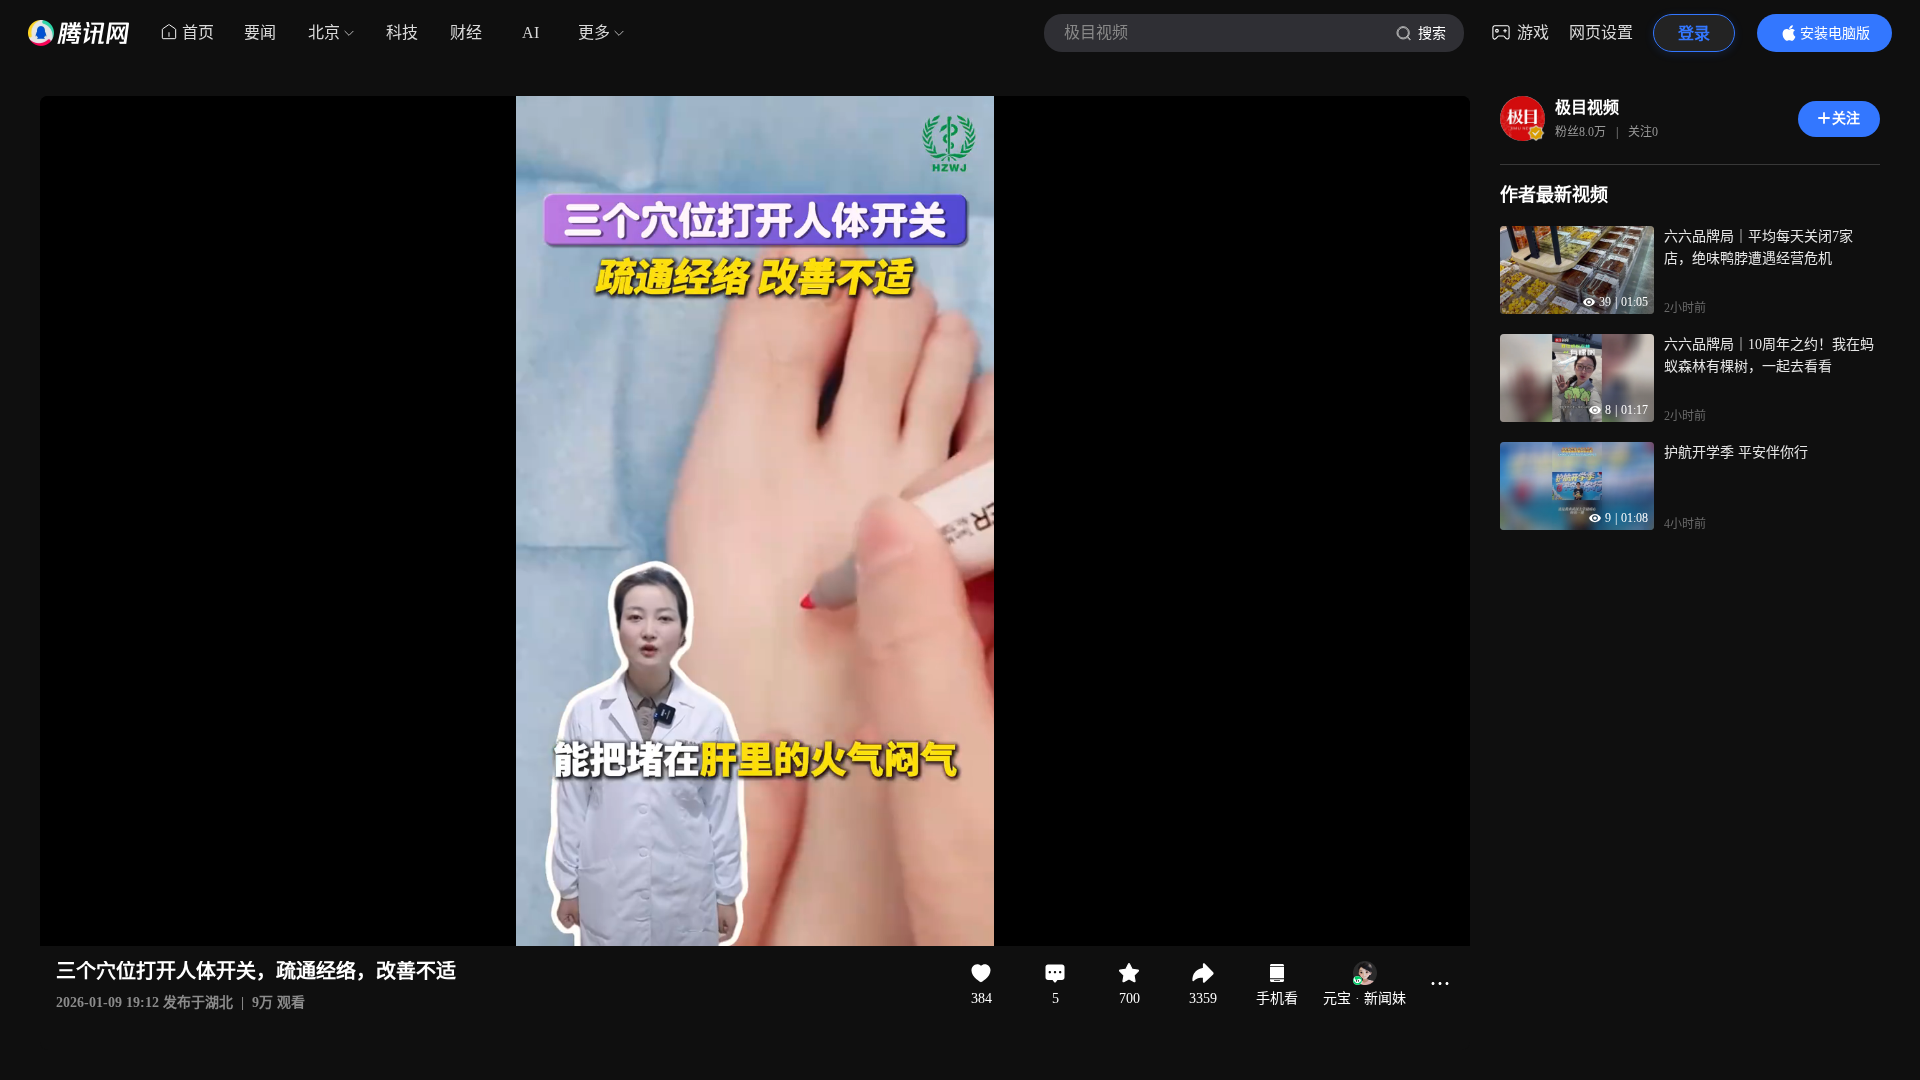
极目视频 (1587, 107)
